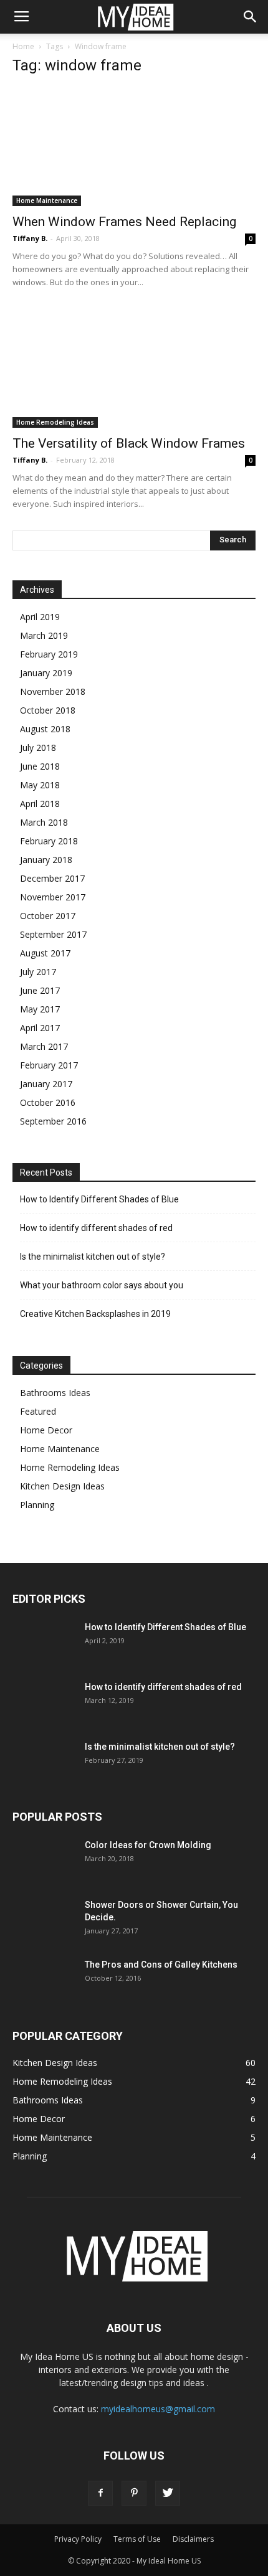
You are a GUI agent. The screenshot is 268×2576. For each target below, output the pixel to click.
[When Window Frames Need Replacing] (134, 147)
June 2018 (40, 766)
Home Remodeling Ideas (55, 422)
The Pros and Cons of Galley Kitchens (161, 1965)
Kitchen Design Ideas (62, 1486)
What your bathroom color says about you (102, 1285)
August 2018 (45, 729)
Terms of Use (137, 2539)
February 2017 (49, 1065)
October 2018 (48, 710)
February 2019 (49, 654)
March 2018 (44, 822)
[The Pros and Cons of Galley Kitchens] (44, 1980)
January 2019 (46, 673)
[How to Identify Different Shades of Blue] (44, 1643)
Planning (37, 1505)
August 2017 (45, 953)
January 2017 (46, 1084)
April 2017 (40, 1028)
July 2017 (38, 972)
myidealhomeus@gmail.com (158, 2409)
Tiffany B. (30, 238)
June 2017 (40, 990)
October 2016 (48, 1102)
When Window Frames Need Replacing (124, 222)
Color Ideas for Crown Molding (148, 1845)
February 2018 (49, 841)
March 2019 (44, 635)
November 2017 (53, 897)
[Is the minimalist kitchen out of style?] (44, 1762)
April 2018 (40, 804)
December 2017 (52, 878)
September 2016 (53, 1121)
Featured (38, 1411)
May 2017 (40, 1009)
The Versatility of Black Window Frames (129, 443)
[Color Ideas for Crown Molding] (44, 1860)
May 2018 (40, 785)
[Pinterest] (134, 2493)
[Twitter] (168, 2493)
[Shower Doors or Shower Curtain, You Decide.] (44, 1920)
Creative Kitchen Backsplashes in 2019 (95, 1314)
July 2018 (38, 748)
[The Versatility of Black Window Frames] (134, 368)
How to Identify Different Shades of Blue (99, 1199)
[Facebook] (100, 2493)
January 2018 (46, 860)
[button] (251, 17)
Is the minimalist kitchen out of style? (93, 1257)
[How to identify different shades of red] (44, 1702)
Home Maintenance (47, 201)
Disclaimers (193, 2539)
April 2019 (40, 617)
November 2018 (53, 691)
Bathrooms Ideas (55, 1393)
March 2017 (44, 1046)
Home (23, 46)
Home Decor (46, 1430)
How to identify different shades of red (96, 1228)
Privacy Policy (78, 2539)
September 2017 (53, 934)
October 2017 (48, 916)
